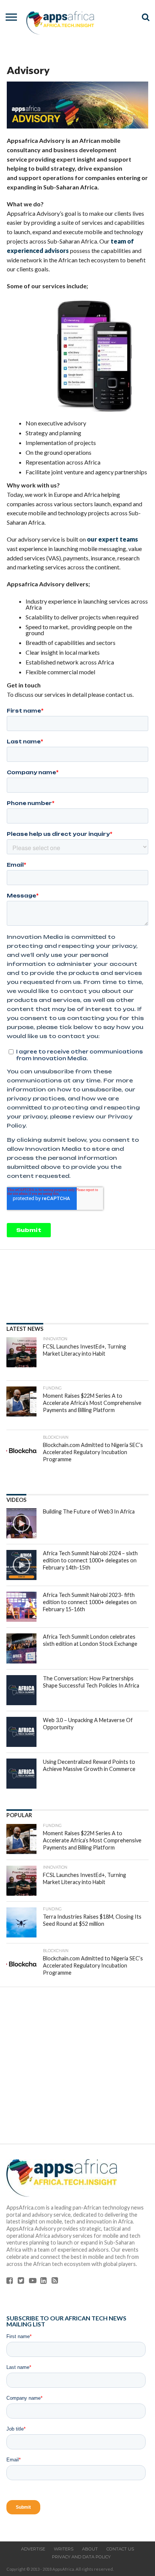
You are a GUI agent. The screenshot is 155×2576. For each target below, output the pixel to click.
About (90, 2549)
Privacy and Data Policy (81, 2557)
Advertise (33, 2549)
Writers (64, 2549)
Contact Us (120, 2549)
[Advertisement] (77, 2070)
